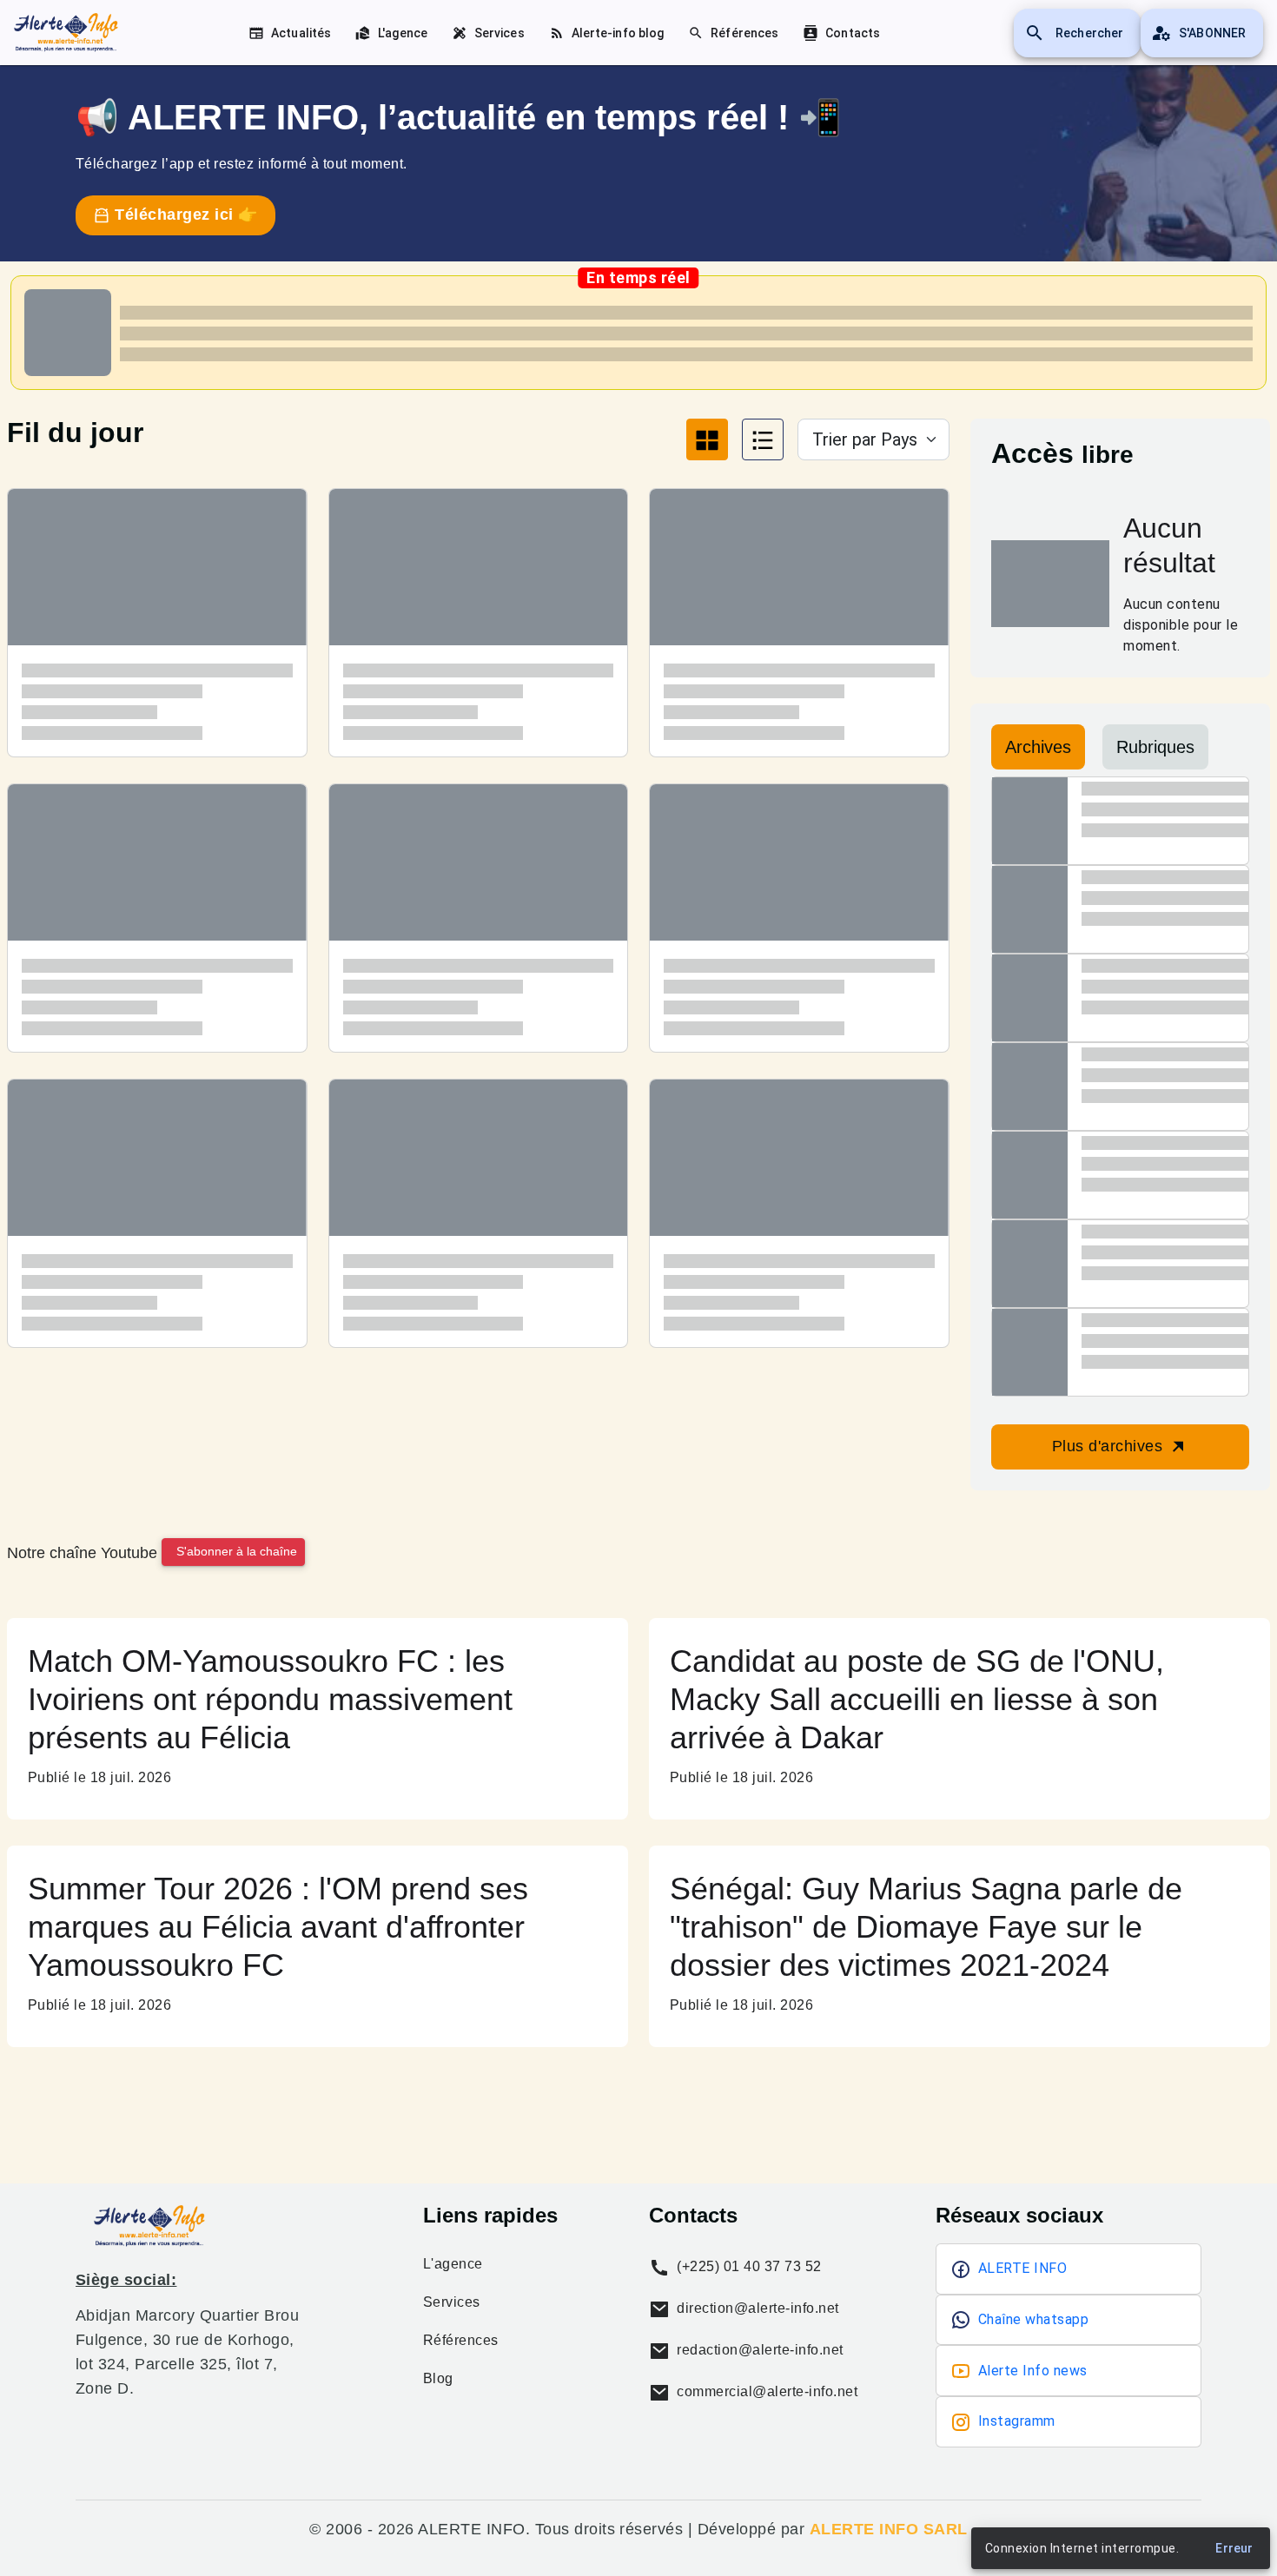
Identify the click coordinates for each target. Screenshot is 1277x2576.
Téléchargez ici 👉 (184, 215)
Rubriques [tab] (1155, 747)
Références (461, 2341)
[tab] (707, 439)
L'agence (453, 2264)
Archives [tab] (1038, 747)
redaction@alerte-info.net (758, 2350)
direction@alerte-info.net (756, 2308)
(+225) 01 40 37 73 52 (748, 2266)
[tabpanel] (478, 931)
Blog (438, 2379)
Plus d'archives (1110, 1446)
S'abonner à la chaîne (237, 1551)
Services (452, 2302)
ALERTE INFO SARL (889, 2529)
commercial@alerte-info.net (765, 2391)
